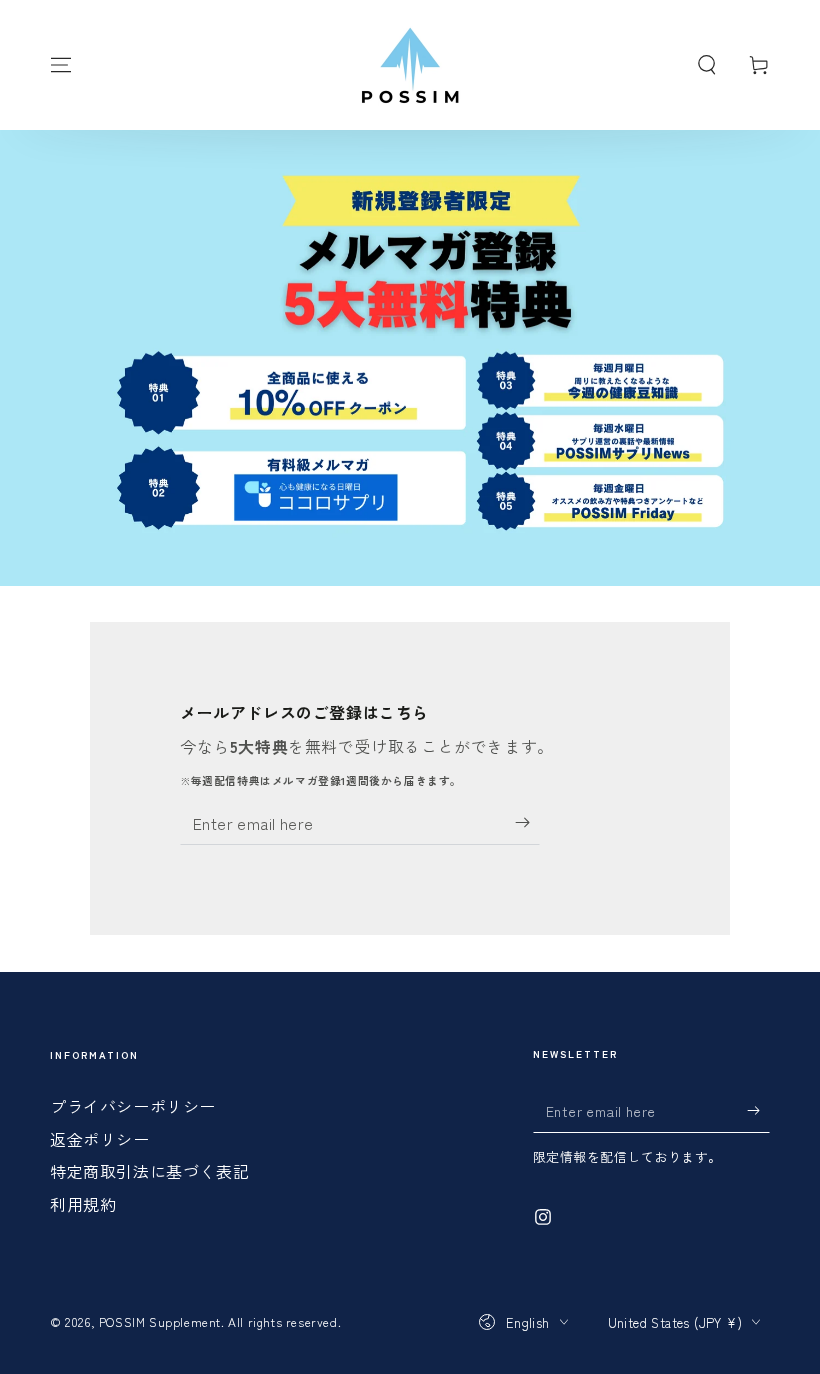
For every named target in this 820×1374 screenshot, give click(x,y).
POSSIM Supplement (160, 1321)
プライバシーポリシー (133, 1106)
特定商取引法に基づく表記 (149, 1171)
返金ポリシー (100, 1139)
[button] (707, 65)
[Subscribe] (527, 822)
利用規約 (83, 1204)
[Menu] (61, 65)
